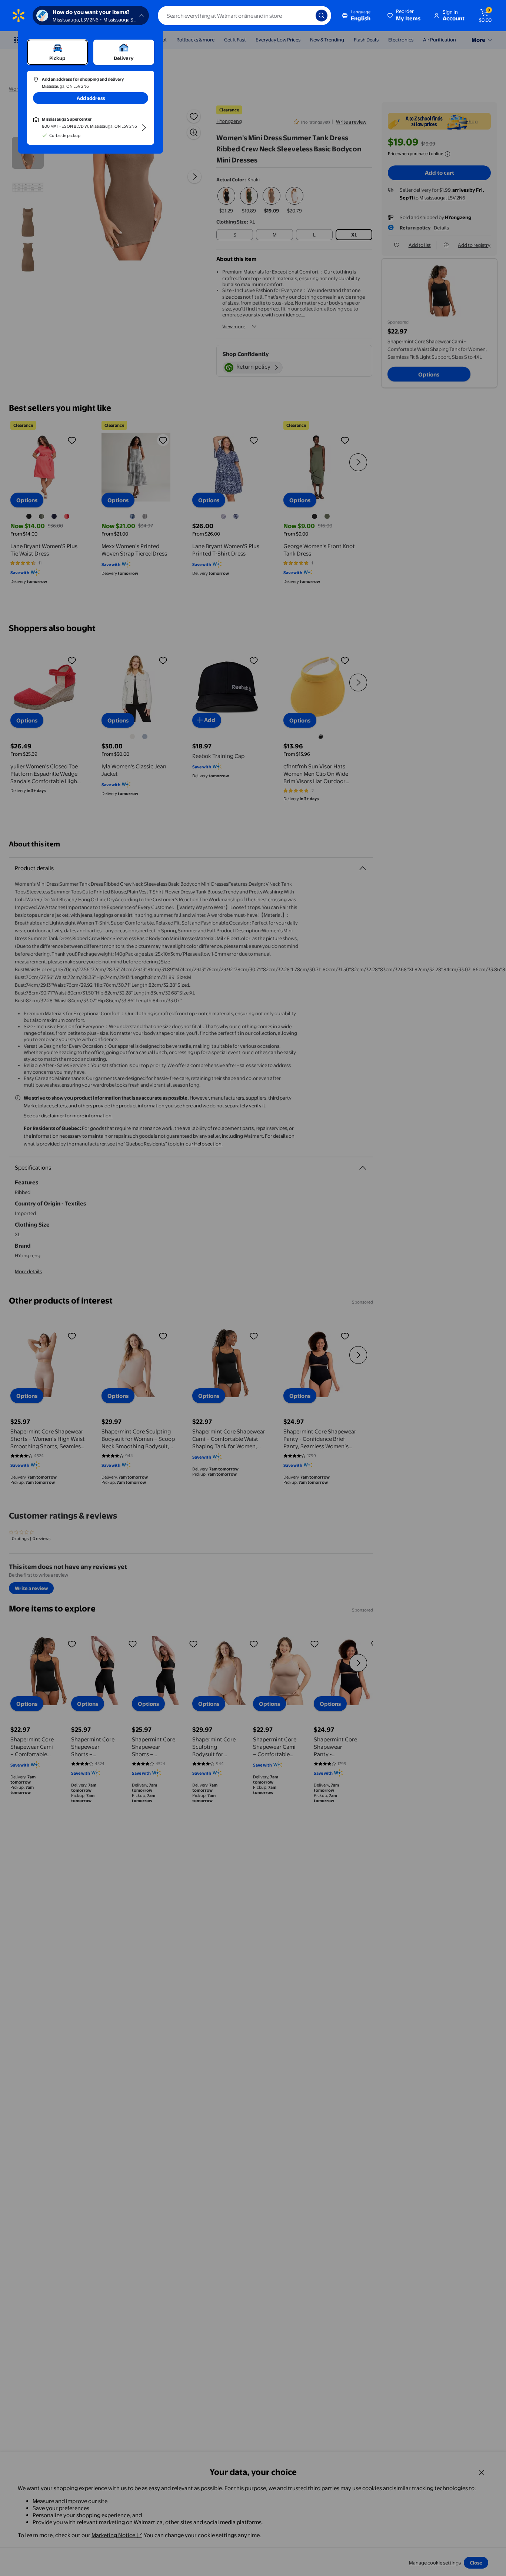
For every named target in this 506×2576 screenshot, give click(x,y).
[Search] (322, 16)
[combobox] (244, 16)
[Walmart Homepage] (19, 16)
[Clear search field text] (304, 16)
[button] (405, 16)
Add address (91, 98)
